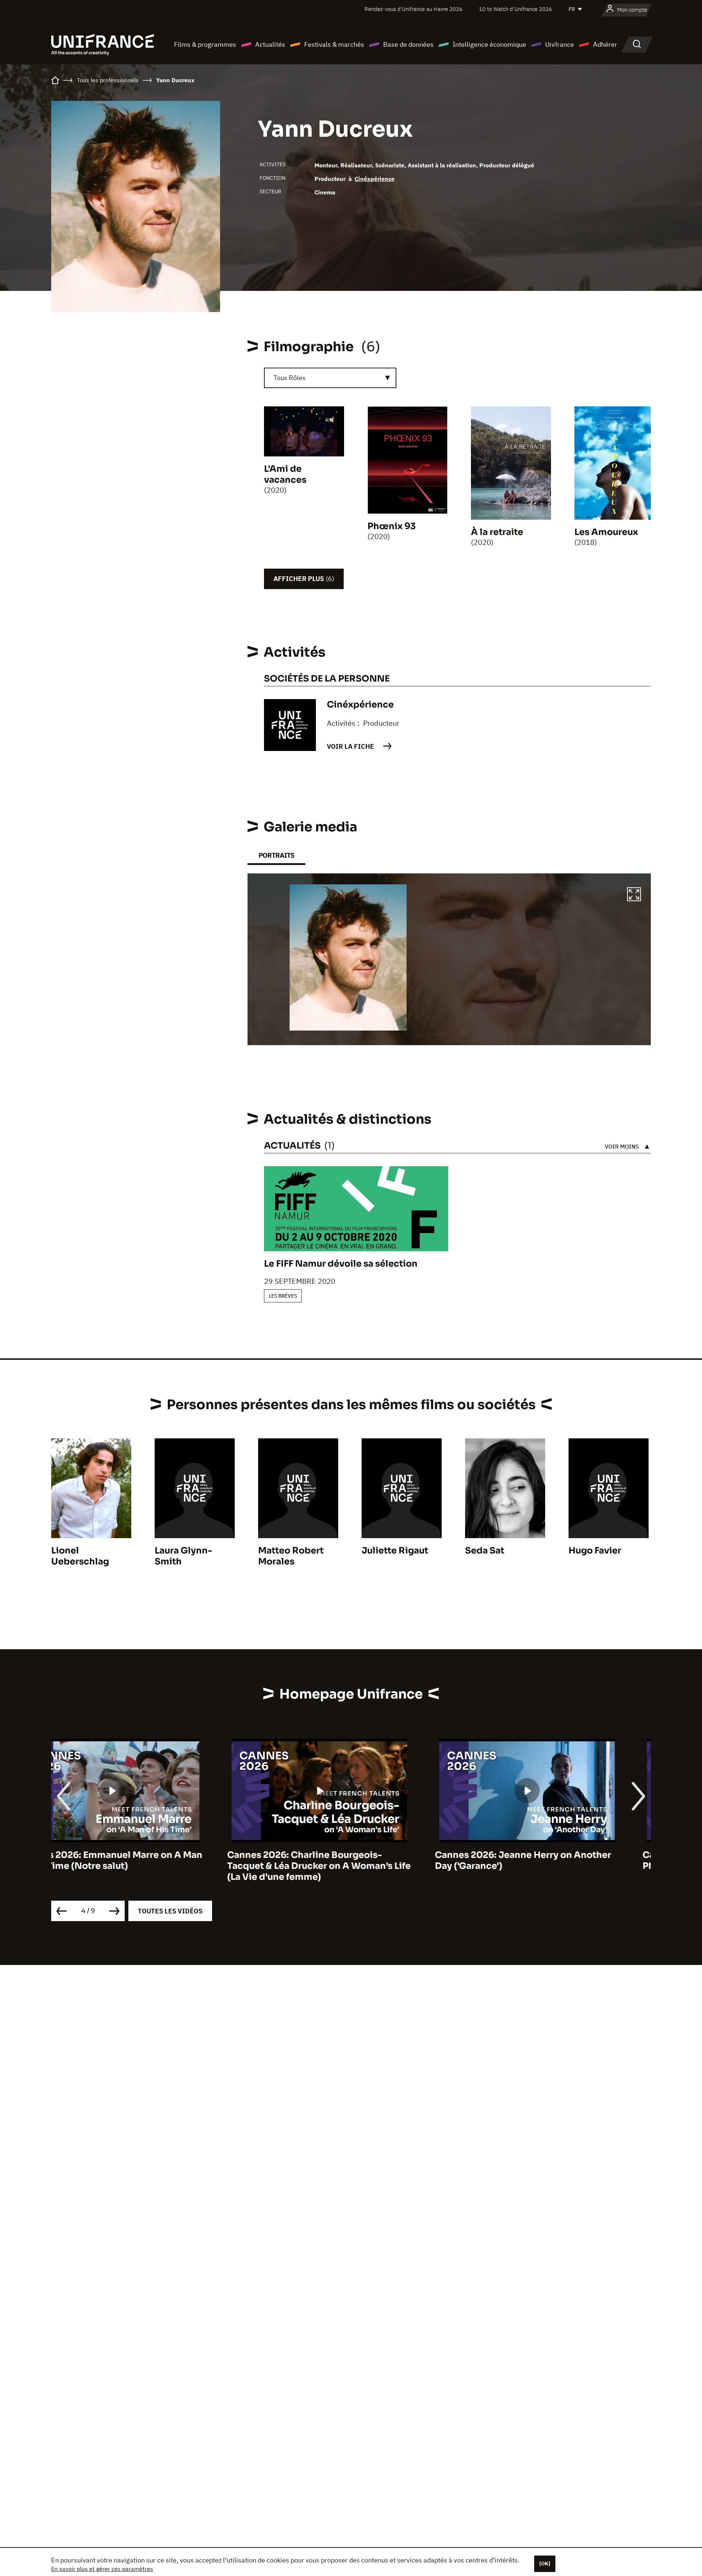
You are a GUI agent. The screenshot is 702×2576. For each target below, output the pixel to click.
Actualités (270, 44)
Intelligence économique (489, 44)
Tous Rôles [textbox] (290, 378)
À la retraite (497, 532)
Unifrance (560, 44)
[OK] (545, 2564)
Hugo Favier (595, 1551)
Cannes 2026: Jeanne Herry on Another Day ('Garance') (347, 1860)
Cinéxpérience (375, 179)
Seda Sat (485, 1551)
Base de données (408, 44)
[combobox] (330, 378)
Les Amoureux (606, 532)
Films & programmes (205, 44)
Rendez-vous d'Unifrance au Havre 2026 (414, 9)
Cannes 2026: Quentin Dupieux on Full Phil (552, 1860)
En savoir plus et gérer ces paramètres (102, 2569)
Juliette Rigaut (395, 1551)
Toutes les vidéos (170, 1911)
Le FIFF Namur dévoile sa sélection (341, 1264)
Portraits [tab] (276, 855)
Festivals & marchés (334, 44)
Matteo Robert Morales (291, 1556)
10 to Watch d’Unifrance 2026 (516, 9)
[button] (634, 895)
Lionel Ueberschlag (80, 1556)
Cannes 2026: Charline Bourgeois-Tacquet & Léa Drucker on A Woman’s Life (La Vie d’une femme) (143, 1866)
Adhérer (605, 44)
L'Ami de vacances (285, 474)
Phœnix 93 (392, 526)
